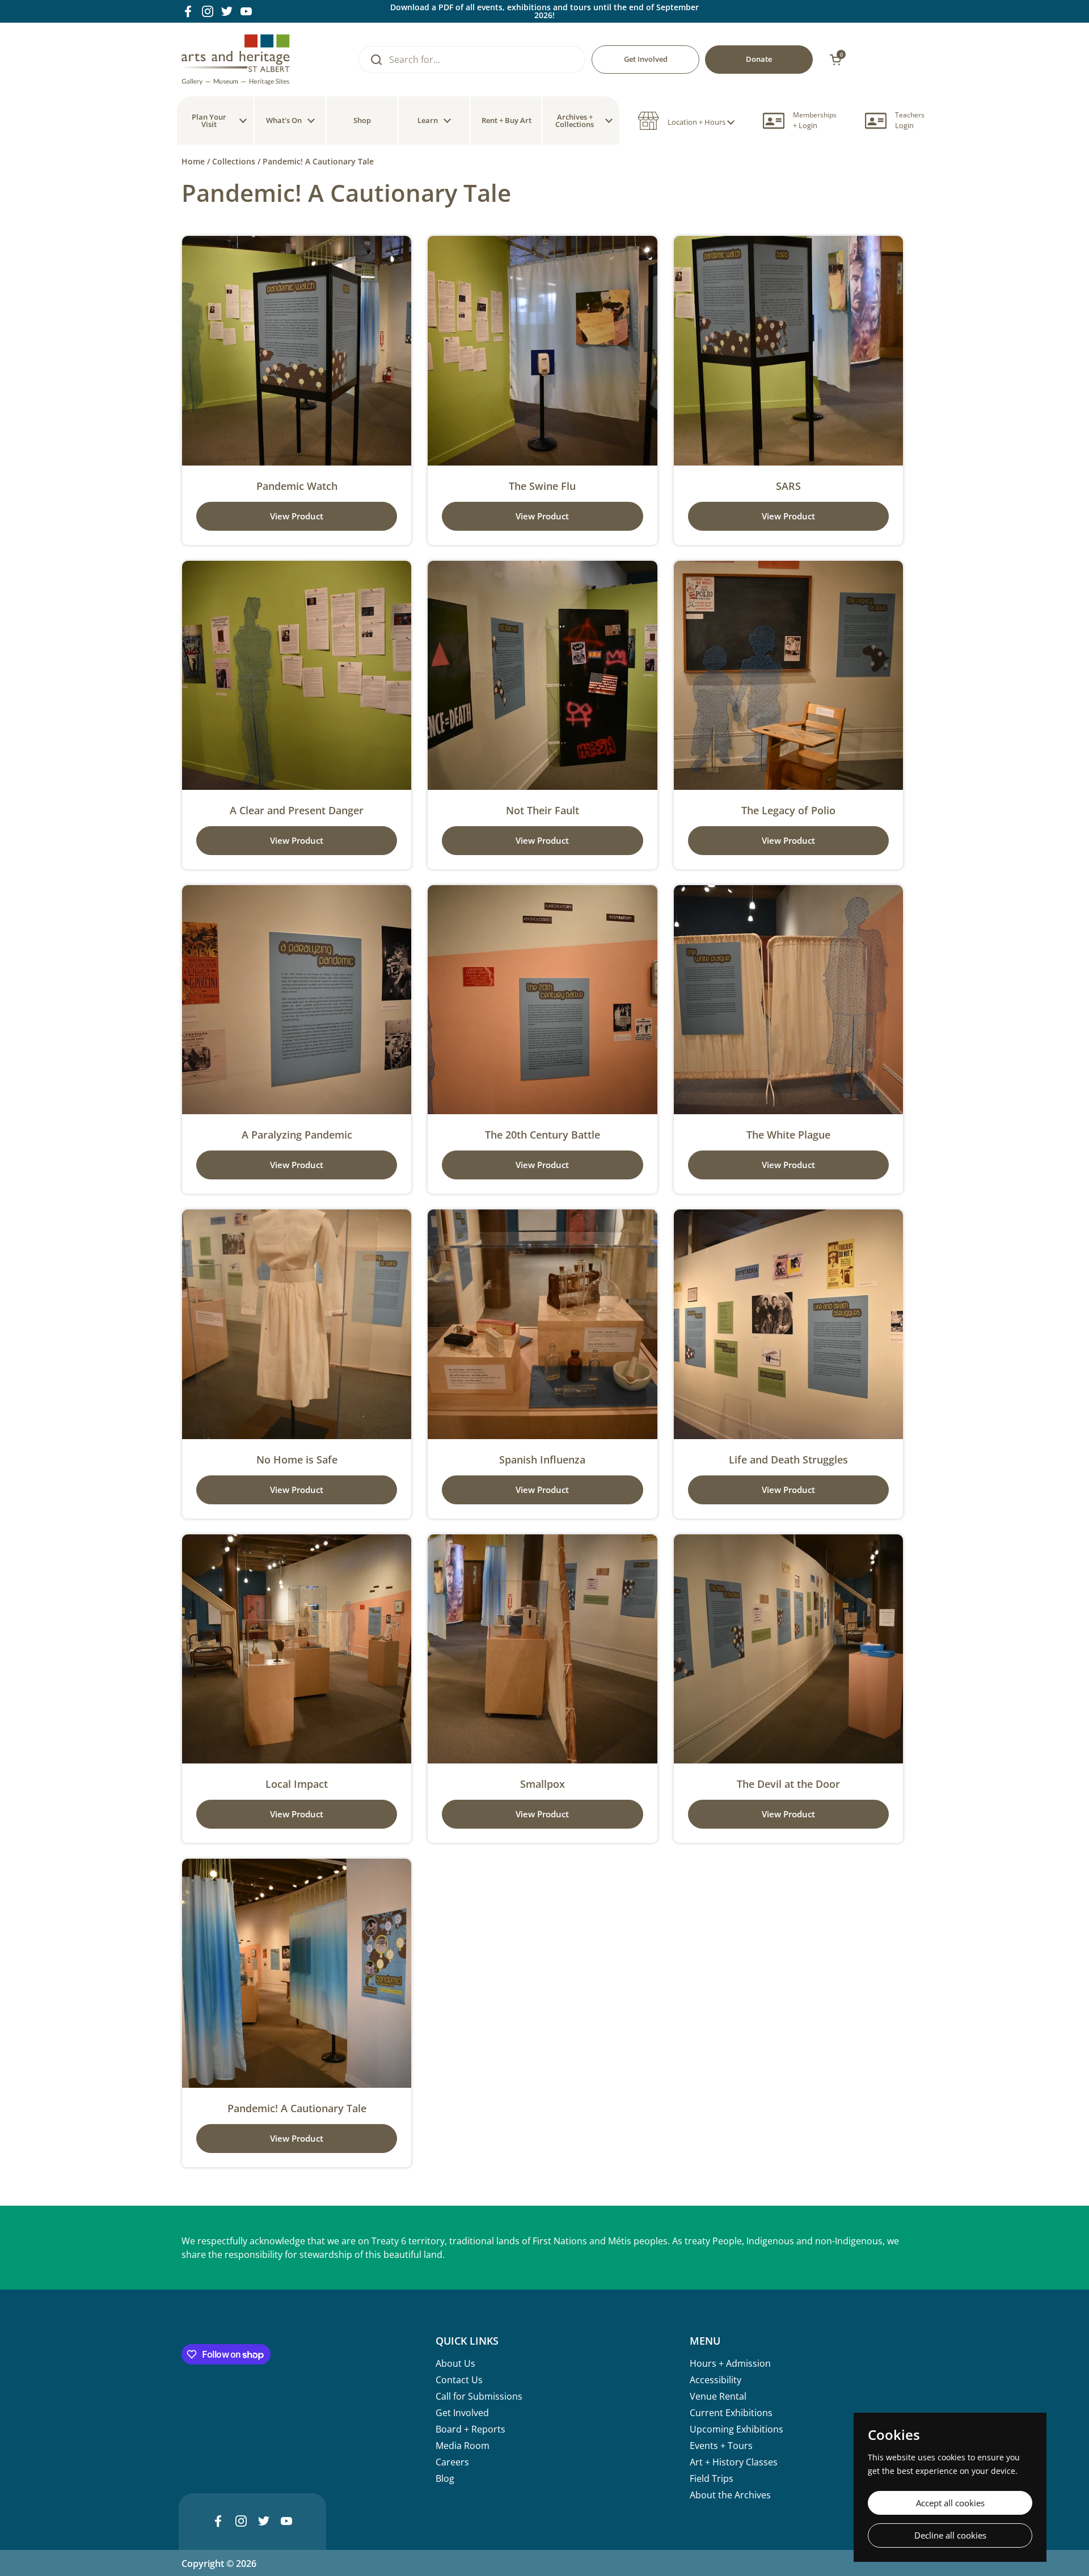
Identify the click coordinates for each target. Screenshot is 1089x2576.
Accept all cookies (950, 2503)
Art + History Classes (734, 2462)
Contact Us (459, 2380)
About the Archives (730, 2495)
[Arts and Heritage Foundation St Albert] (236, 60)
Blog (445, 2478)
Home (193, 161)
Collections (234, 161)
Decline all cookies (950, 2535)
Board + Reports (470, 2429)
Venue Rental (718, 2396)
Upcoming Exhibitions (736, 2429)
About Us (455, 2363)
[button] (686, 121)
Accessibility (716, 2380)
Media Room (463, 2446)
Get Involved (462, 2413)
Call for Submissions (479, 2396)
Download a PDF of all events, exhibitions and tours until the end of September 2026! (544, 11)
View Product (297, 516)
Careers (452, 2462)
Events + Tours (721, 2446)
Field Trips (712, 2478)
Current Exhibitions (731, 2413)
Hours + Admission (730, 2363)
